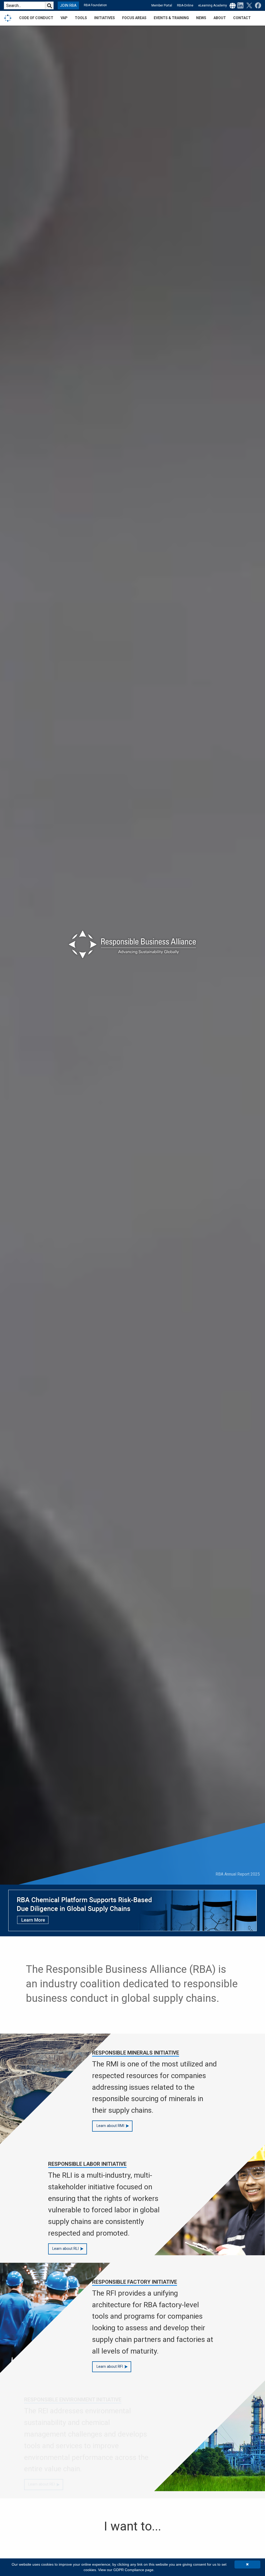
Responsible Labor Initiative (87, 2164)
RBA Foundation (95, 5)
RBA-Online (185, 5)
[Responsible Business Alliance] (8, 18)
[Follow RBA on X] (248, 5)
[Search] (49, 5)
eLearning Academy (213, 5)
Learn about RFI (110, 2367)
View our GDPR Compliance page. (126, 2570)
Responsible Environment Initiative (97, 2400)
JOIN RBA (68, 6)
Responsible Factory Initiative (135, 2282)
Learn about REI (66, 2484)
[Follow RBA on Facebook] (257, 5)
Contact (242, 18)
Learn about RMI (110, 2126)
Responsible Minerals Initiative (136, 2053)
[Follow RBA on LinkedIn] (240, 5)
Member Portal (162, 5)
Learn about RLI (65, 2249)
